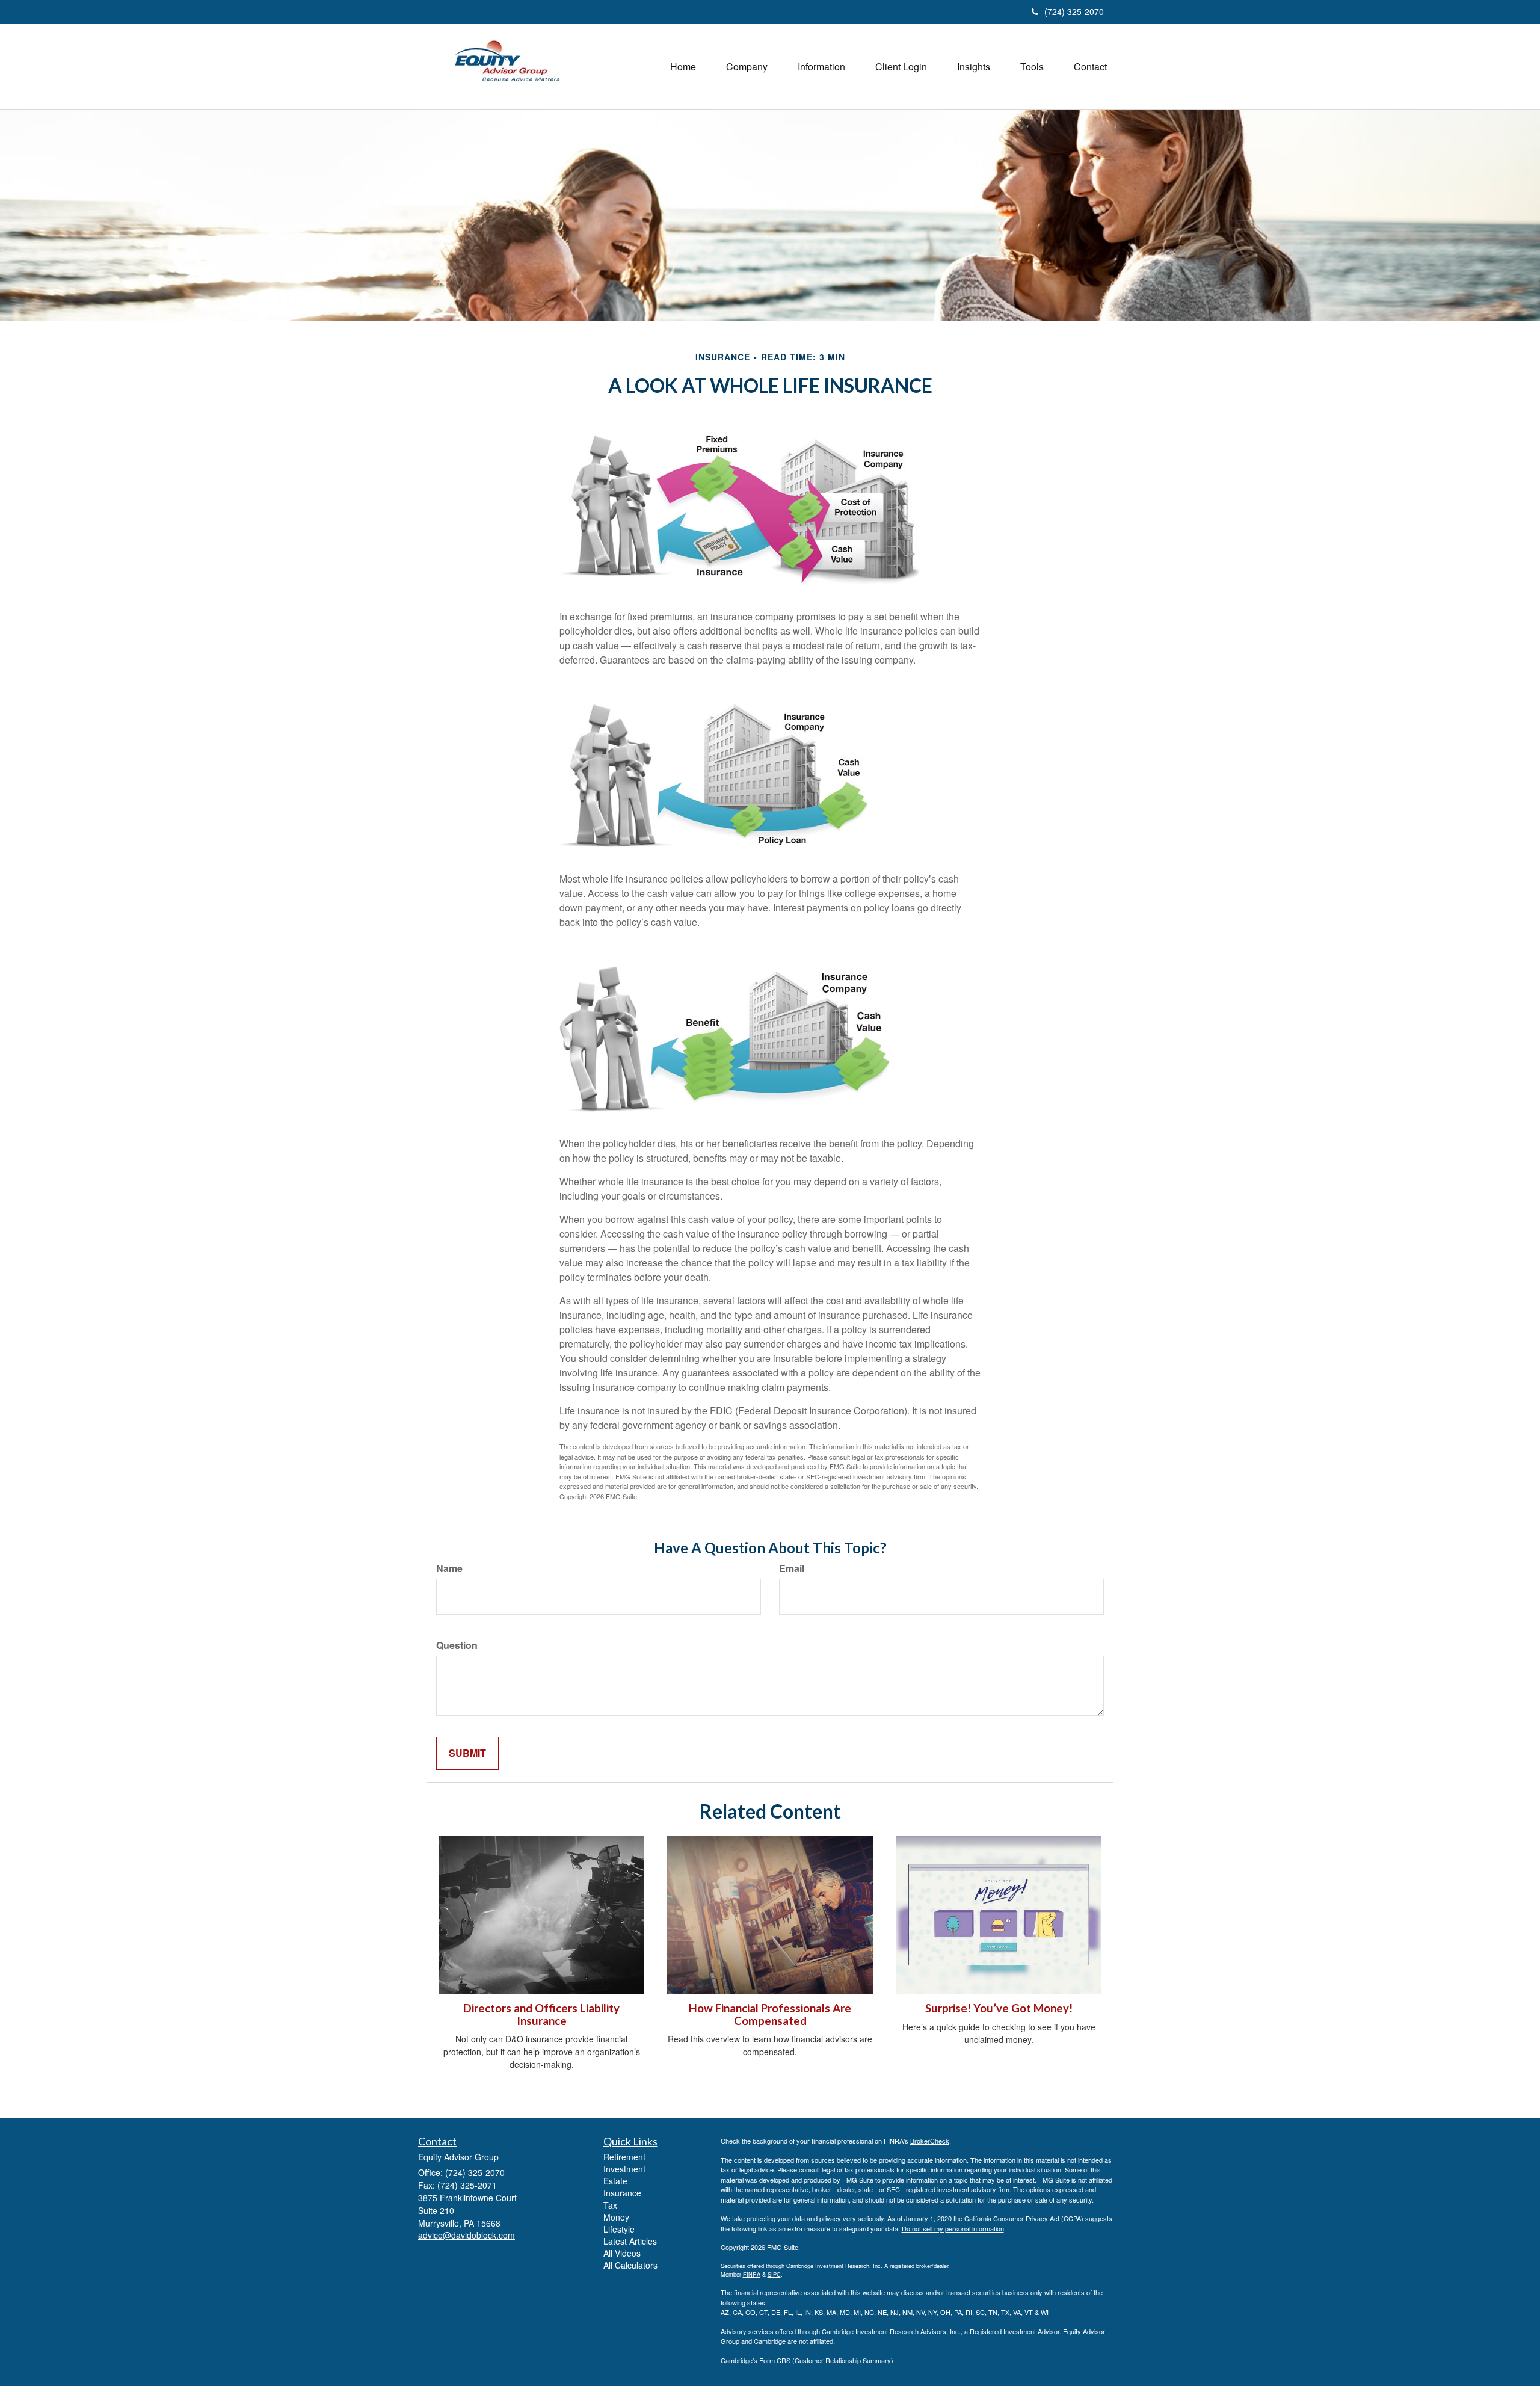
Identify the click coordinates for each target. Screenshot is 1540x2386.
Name (449, 1568)
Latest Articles (630, 2241)
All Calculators (630, 2265)
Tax (610, 2205)
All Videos (622, 2253)
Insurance (622, 2193)
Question (457, 1645)
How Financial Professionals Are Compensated (770, 2015)
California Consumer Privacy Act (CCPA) (1024, 2218)
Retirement (624, 2157)
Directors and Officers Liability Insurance (541, 2015)
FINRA (752, 2274)
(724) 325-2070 (1074, 11)
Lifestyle (619, 2229)
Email (792, 1568)
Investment (624, 2169)
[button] (747, 67)
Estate (615, 2181)
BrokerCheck (930, 2141)
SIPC (774, 2274)
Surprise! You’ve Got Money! (999, 2008)
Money (616, 2217)
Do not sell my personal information (953, 2228)
